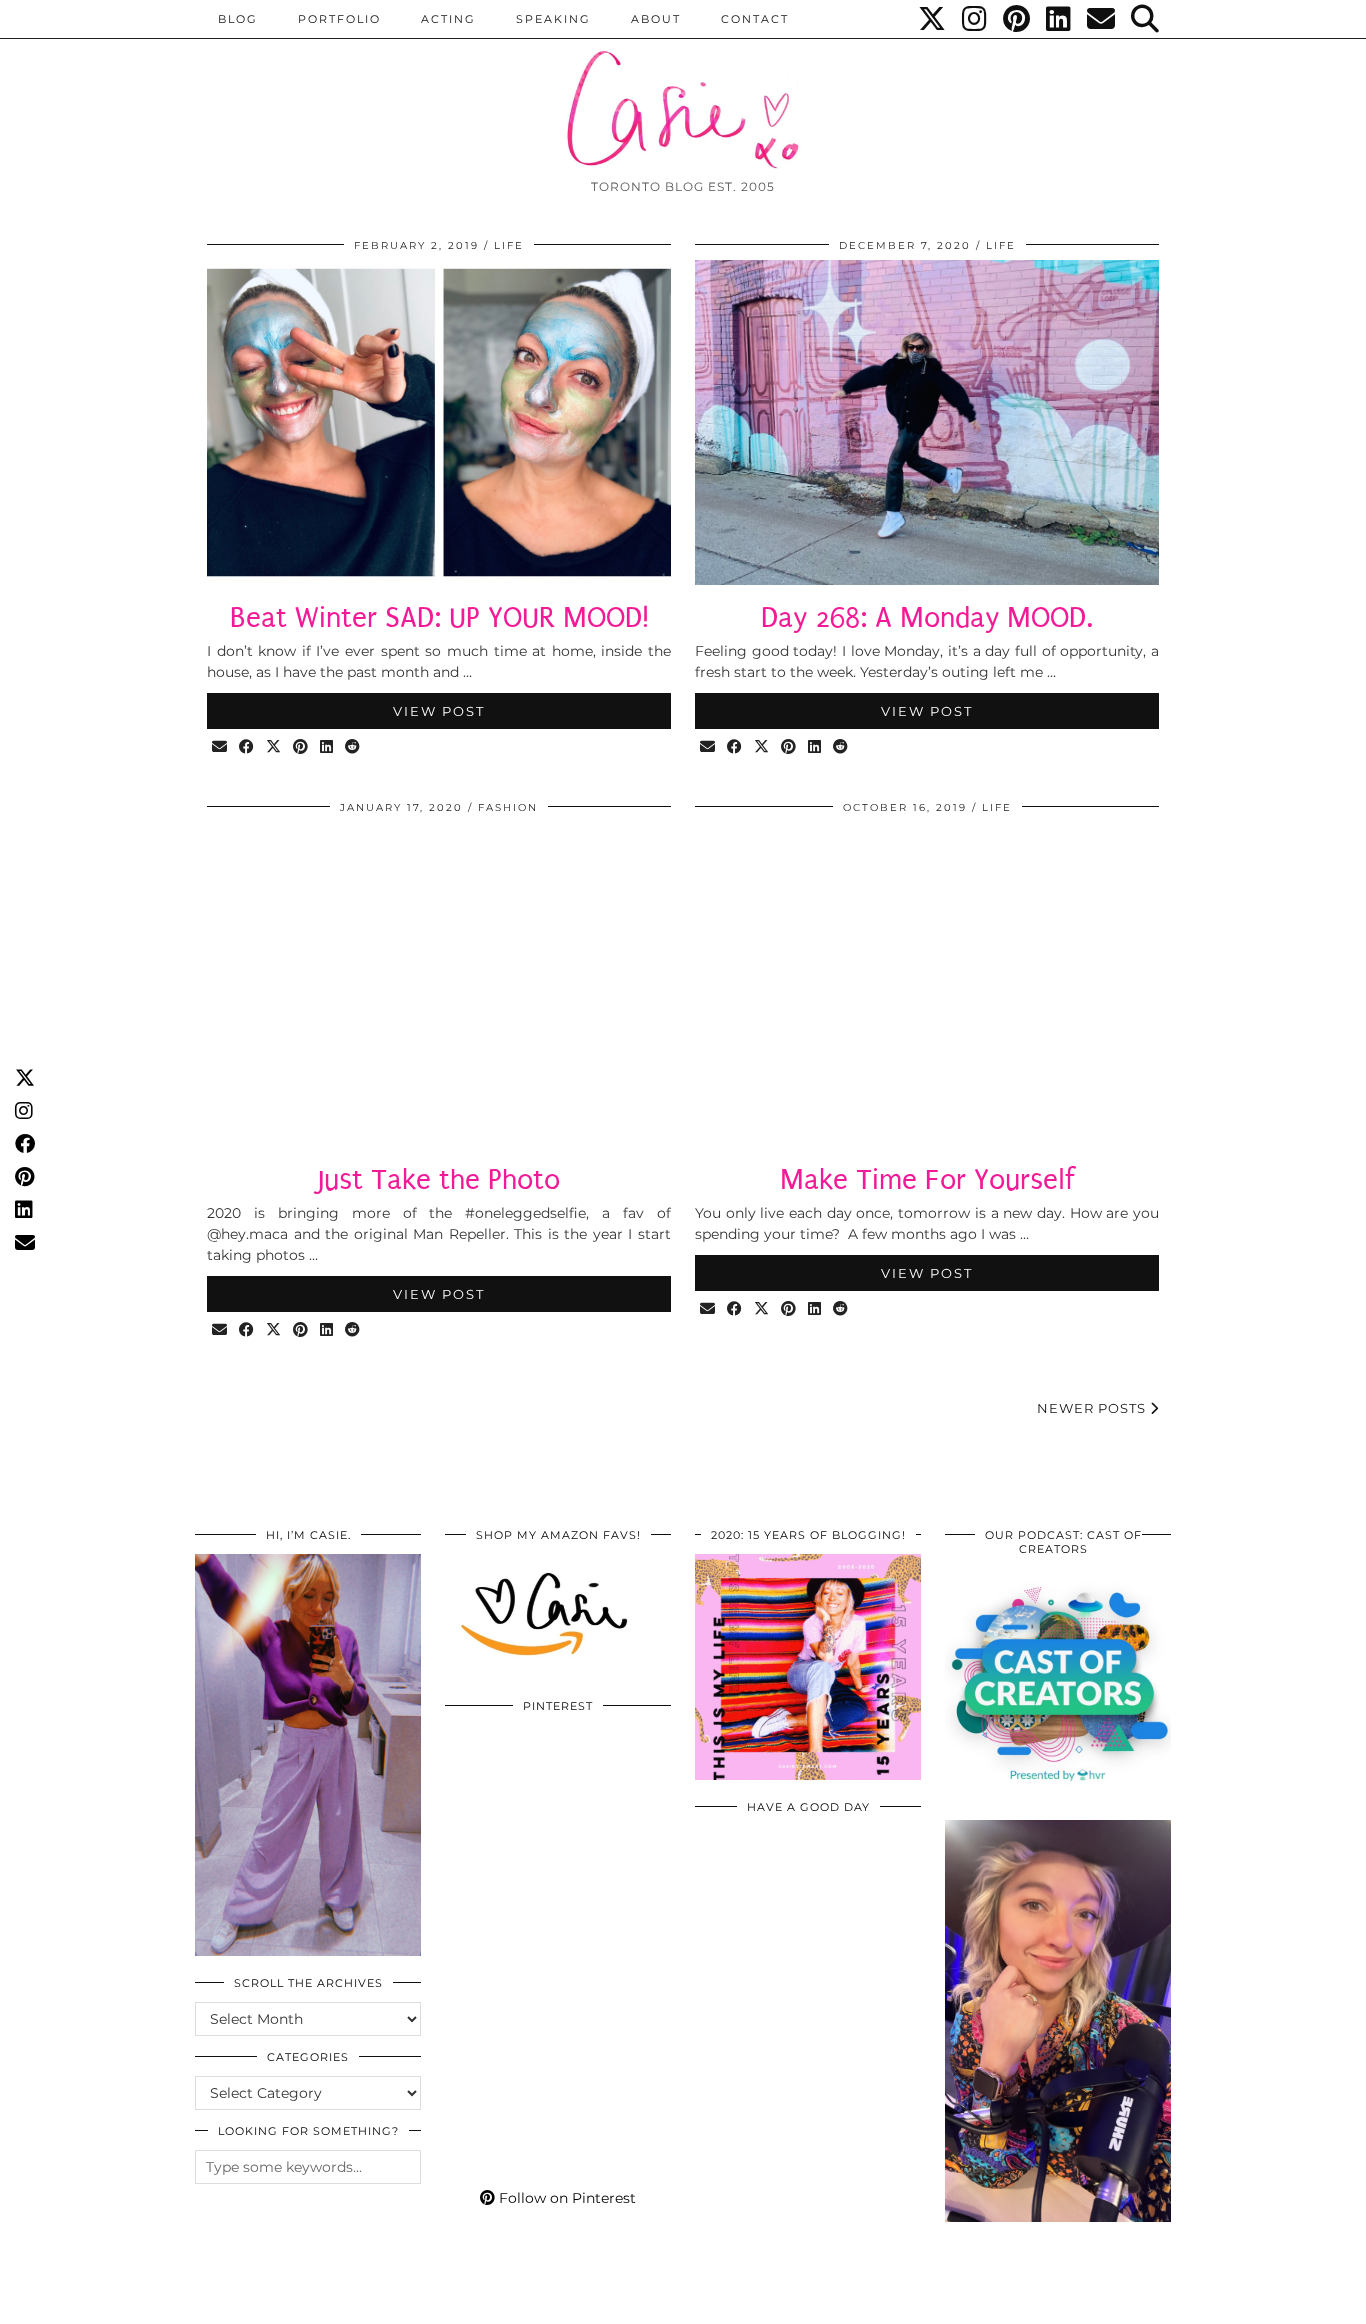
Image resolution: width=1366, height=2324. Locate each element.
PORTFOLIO (339, 19)
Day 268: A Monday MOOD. (927, 617)
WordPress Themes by (1064, 2301)
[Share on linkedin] (327, 747)
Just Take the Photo (439, 1179)
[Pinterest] (1017, 19)
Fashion (508, 807)
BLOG (238, 19)
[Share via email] (220, 747)
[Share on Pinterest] (301, 747)
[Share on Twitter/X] (274, 747)
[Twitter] (933, 19)
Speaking (553, 19)
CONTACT (755, 19)
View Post (439, 711)
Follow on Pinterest (565, 2198)
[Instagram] (975, 19)
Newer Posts (1093, 1408)
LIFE (509, 245)
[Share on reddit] (353, 747)
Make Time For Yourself (927, 1179)
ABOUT (656, 19)
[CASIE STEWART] (683, 91)
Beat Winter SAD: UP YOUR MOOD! (439, 617)
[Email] (1102, 19)
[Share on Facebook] (247, 747)
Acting (448, 19)
